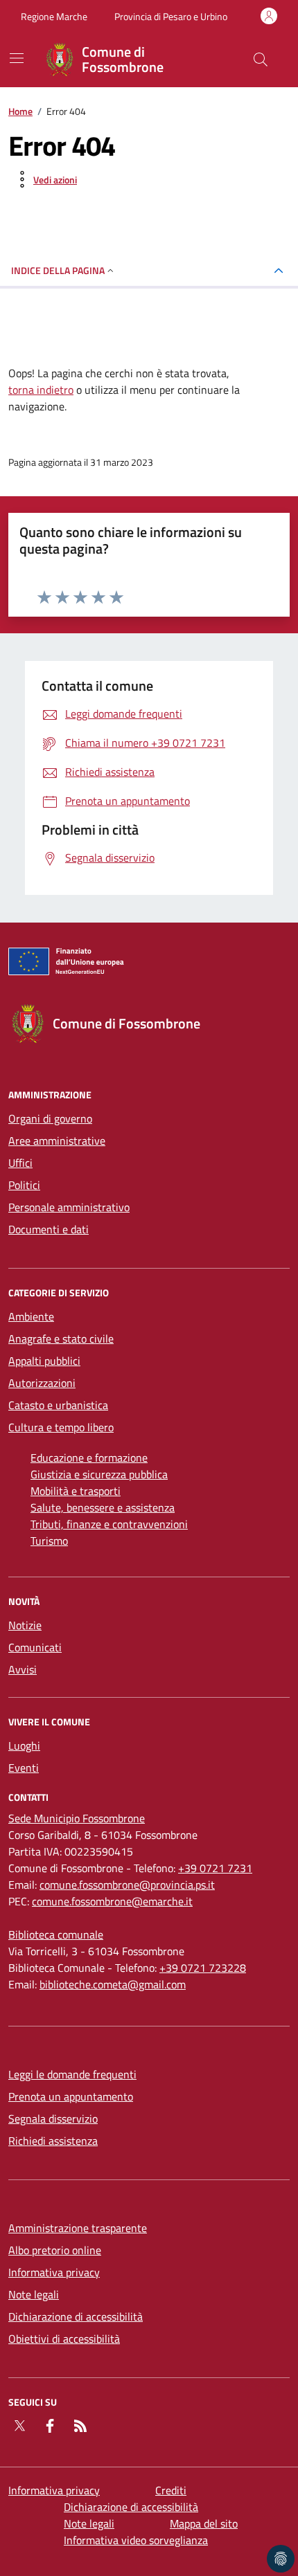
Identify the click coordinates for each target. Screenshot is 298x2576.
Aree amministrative (57, 1141)
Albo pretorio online (55, 2250)
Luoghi (24, 1745)
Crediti (171, 2490)
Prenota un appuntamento (71, 2096)
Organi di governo (50, 1118)
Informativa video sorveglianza (136, 2540)
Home (20, 111)
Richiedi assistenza (53, 2141)
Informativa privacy (54, 2272)
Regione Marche (54, 16)
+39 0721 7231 (215, 1868)
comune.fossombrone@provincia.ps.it (127, 1885)
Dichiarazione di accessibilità (76, 2316)
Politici (24, 1185)
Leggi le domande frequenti (72, 2074)
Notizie (25, 1625)
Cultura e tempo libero (61, 1427)
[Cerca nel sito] (261, 60)
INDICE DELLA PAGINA (58, 270)
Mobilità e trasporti (76, 1491)
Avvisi (23, 1669)
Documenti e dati (49, 1229)
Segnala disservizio (53, 2119)
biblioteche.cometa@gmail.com (113, 1984)
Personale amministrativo (69, 1207)
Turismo (49, 1541)
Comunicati (35, 1647)
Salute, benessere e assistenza (103, 1507)
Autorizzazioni (42, 1383)
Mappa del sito (204, 2523)
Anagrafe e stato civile (61, 1339)
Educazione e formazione (89, 1458)
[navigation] (17, 58)
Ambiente (31, 1316)
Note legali (34, 2294)
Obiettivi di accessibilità (64, 2339)
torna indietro (41, 390)
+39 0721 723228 (203, 1968)
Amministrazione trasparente (78, 2228)
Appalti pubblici (44, 1361)
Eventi (24, 1768)
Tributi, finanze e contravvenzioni (109, 1524)
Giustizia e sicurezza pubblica (99, 1474)
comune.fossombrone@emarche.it (112, 1901)
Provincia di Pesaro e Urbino (171, 16)
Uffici (20, 1163)
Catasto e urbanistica (58, 1405)
